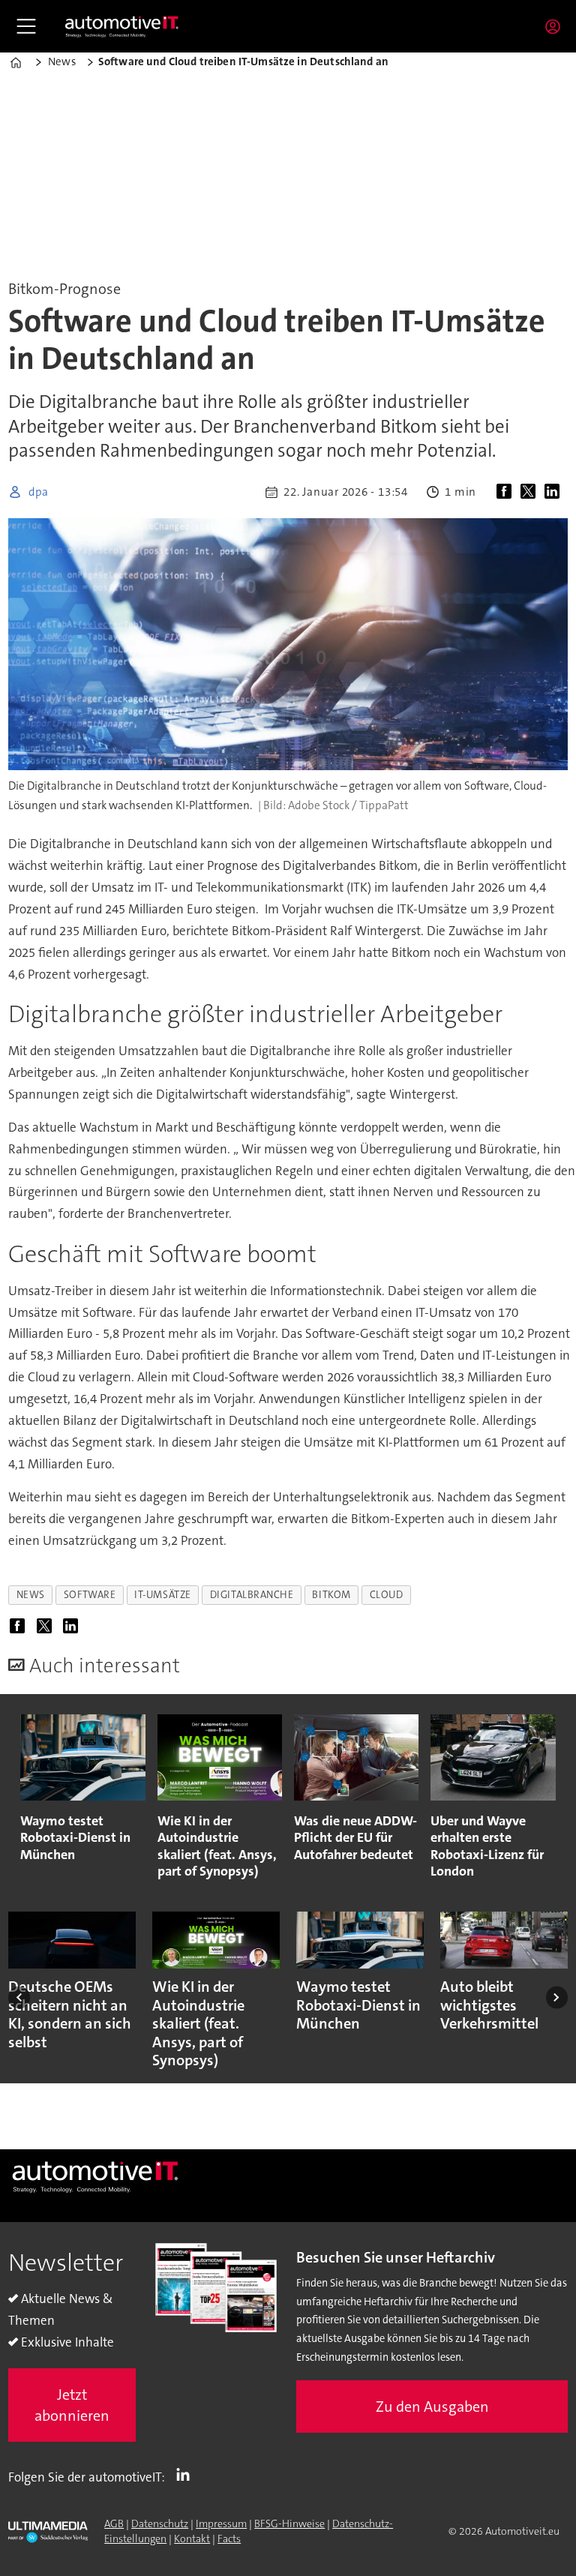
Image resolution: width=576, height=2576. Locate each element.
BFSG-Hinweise (289, 2524)
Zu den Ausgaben (432, 2407)
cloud (387, 1595)
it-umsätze (162, 1595)
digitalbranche (252, 1595)
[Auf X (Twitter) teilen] (531, 492)
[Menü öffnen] (26, 26)
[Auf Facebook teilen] (507, 492)
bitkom (331, 1595)
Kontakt (192, 2539)
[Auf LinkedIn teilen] (555, 492)
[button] (19, 1997)
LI (187, 2474)
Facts (229, 2539)
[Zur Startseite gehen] (122, 26)
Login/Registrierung (556, 26)
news (31, 1595)
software (90, 1595)
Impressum (221, 2524)
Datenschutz (160, 2524)
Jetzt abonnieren (72, 2405)
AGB (114, 2524)
